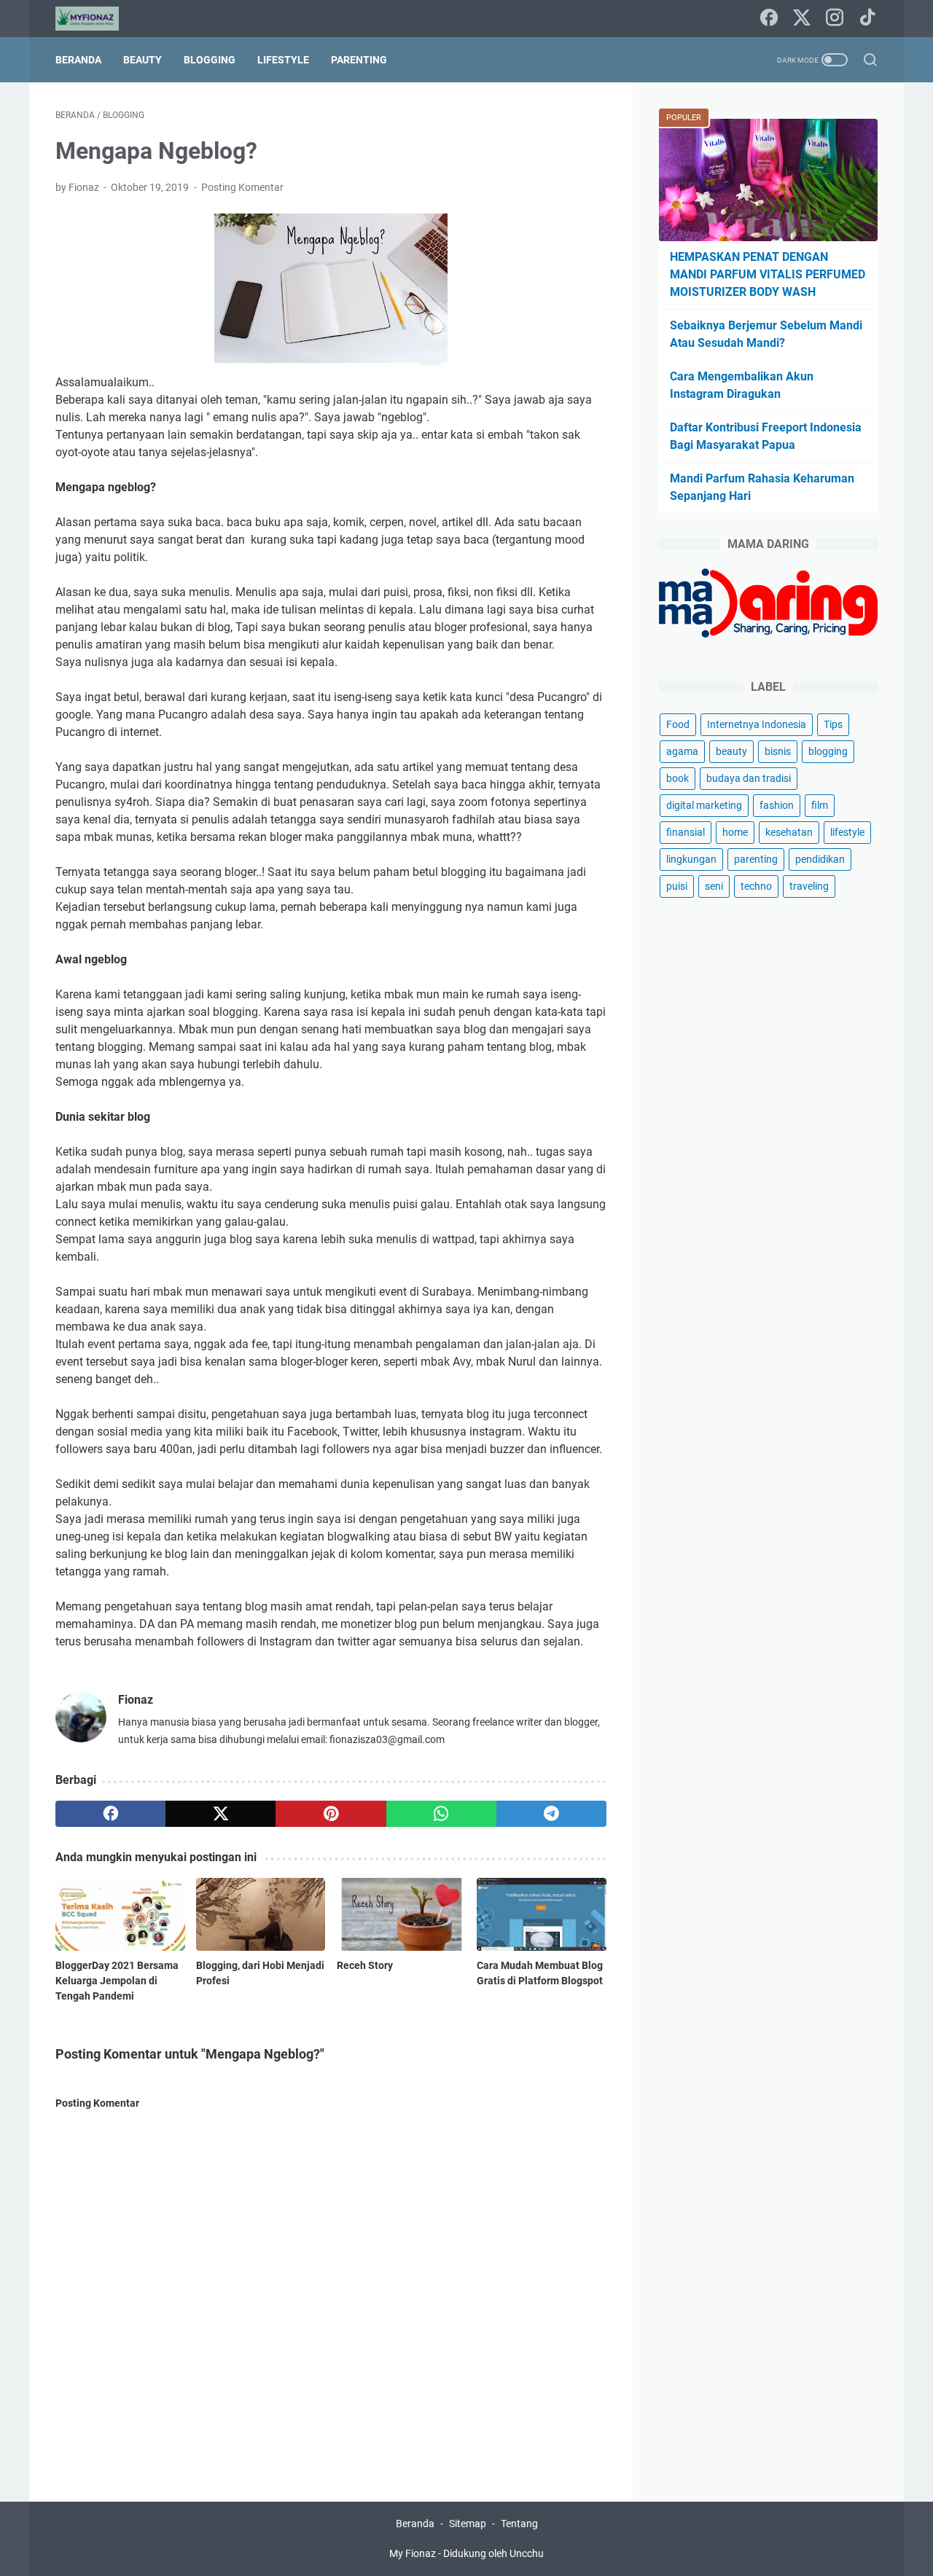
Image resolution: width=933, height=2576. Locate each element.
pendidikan (820, 859)
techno (756, 886)
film (820, 805)
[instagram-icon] (835, 19)
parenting (756, 859)
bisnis (778, 751)
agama (682, 751)
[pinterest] (331, 1814)
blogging (828, 751)
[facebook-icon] (769, 19)
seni (714, 886)
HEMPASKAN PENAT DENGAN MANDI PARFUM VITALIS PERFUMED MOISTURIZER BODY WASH (768, 274)
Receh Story (365, 1965)
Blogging (210, 60)
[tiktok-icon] (867, 19)
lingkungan (691, 859)
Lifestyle (283, 60)
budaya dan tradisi (749, 778)
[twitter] (220, 1814)
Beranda (78, 60)
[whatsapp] (441, 1814)
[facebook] (110, 1814)
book (678, 778)
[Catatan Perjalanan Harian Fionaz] (96, 19)
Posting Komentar (242, 187)
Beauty (143, 60)
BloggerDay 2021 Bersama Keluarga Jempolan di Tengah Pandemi (117, 1981)
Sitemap (468, 2524)
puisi (677, 886)
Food (678, 724)
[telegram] (551, 1814)
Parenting (359, 60)
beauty (731, 751)
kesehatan (789, 832)
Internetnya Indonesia (757, 724)
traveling (809, 886)
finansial (686, 832)
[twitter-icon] (802, 19)
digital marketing (704, 805)
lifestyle (847, 832)
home (735, 832)
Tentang (519, 2524)
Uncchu (527, 2553)
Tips (833, 724)
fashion (777, 805)
